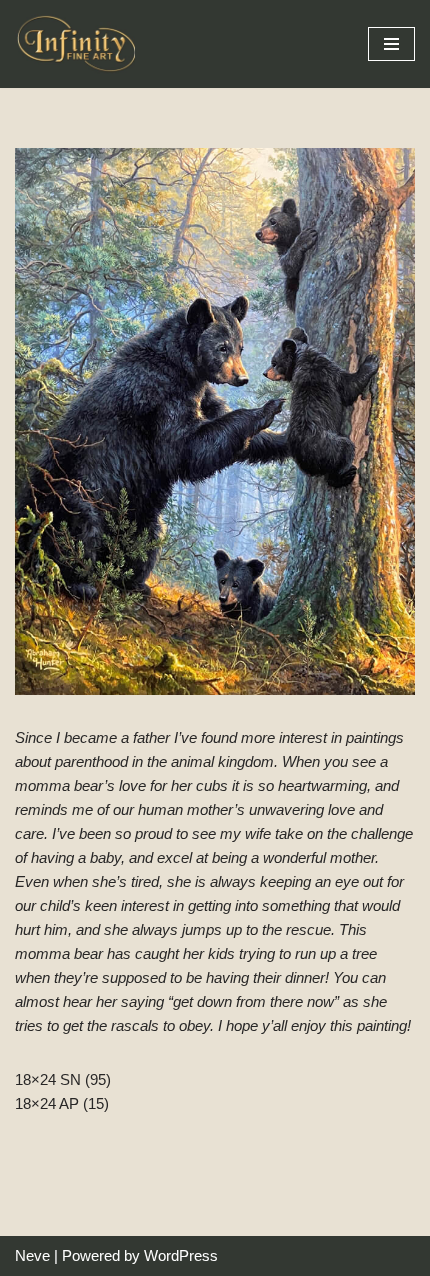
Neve (32, 1255)
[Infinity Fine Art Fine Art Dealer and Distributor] (80, 44)
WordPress (181, 1255)
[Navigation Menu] (391, 44)
